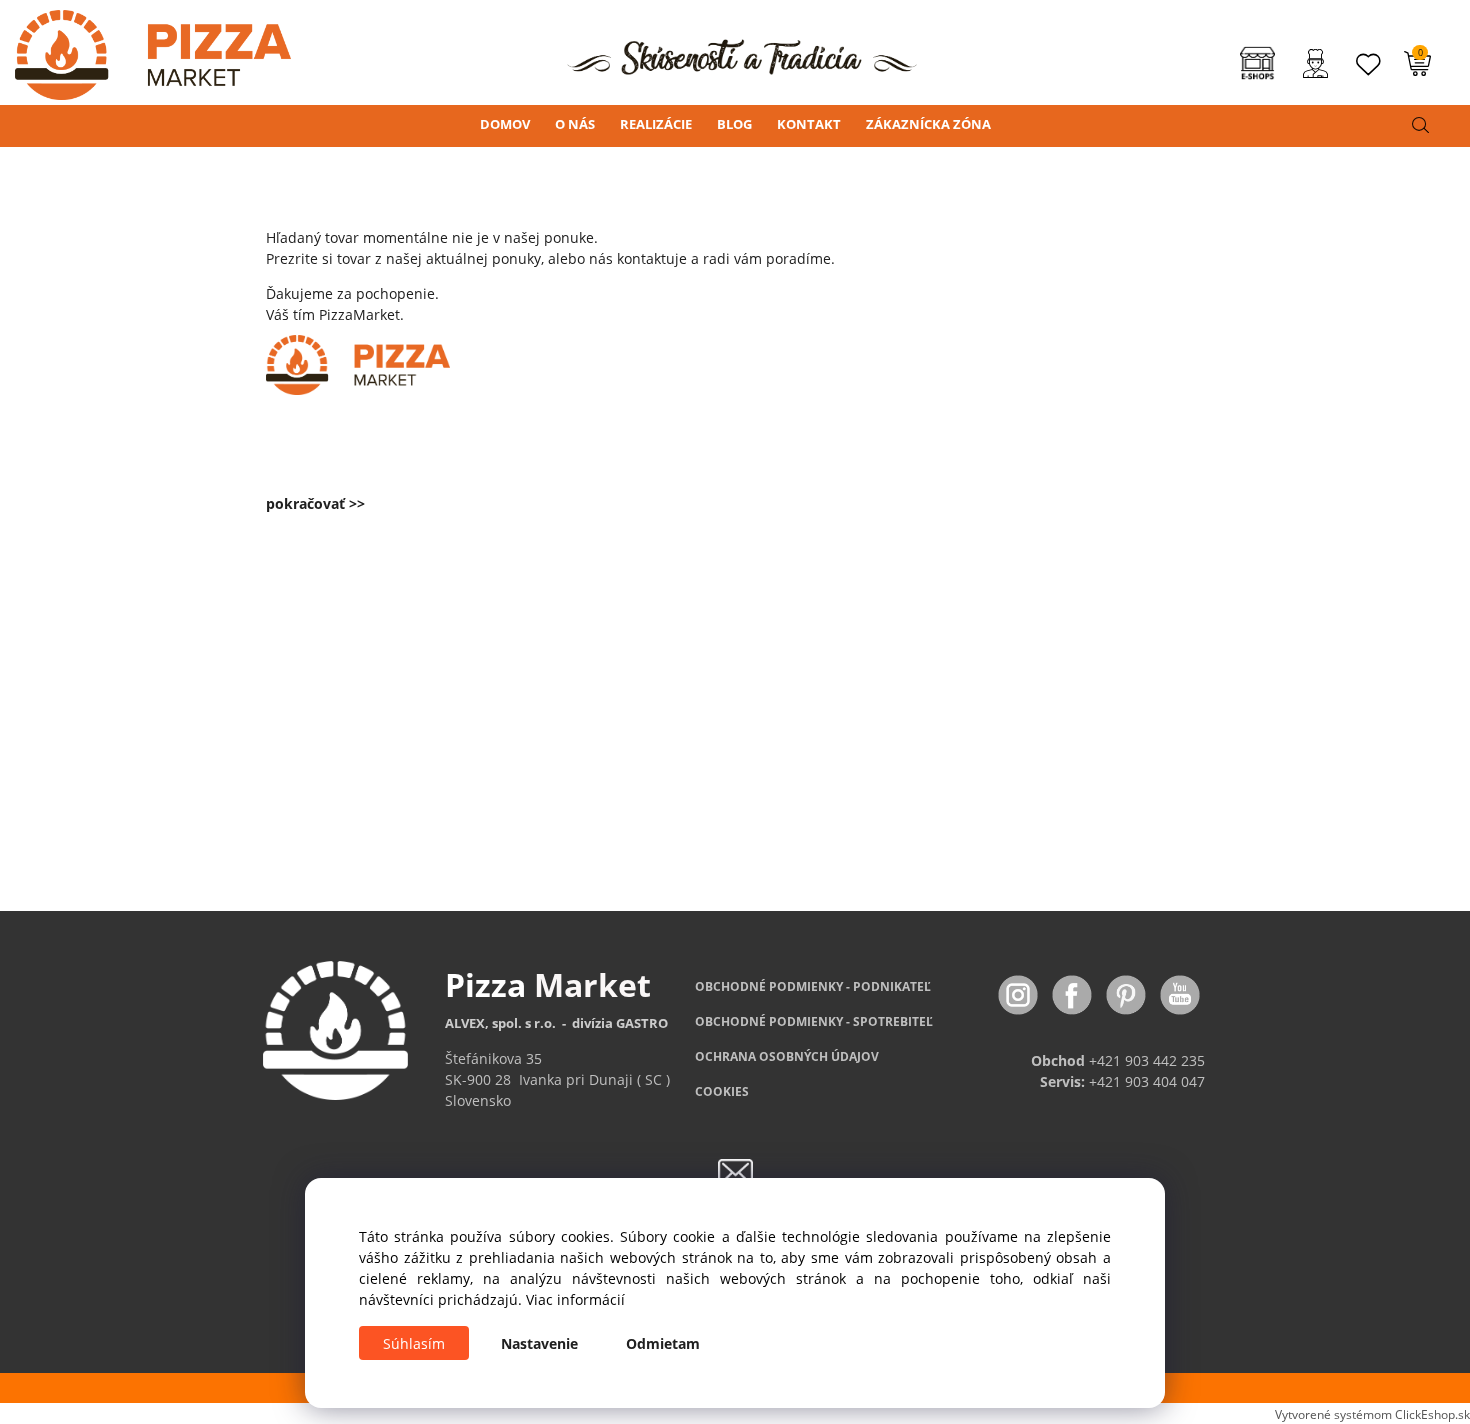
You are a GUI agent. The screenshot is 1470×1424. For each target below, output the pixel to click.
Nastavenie (539, 1343)
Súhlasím (414, 1343)
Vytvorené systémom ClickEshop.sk (1372, 1414)
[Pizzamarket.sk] (145, 48)
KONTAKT (809, 124)
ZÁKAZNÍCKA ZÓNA (928, 124)
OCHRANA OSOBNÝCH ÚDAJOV (787, 1056)
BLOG (734, 124)
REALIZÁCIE (656, 124)
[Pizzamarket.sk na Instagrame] (1020, 992)
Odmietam (663, 1343)
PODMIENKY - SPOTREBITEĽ (814, 1021)
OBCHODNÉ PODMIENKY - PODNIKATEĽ (813, 986)
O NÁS (575, 124)
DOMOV (505, 124)
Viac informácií (575, 1299)
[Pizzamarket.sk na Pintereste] (1128, 992)
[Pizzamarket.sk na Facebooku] (1074, 992)
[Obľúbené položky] (1369, 64)
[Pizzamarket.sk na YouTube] (1180, 992)
